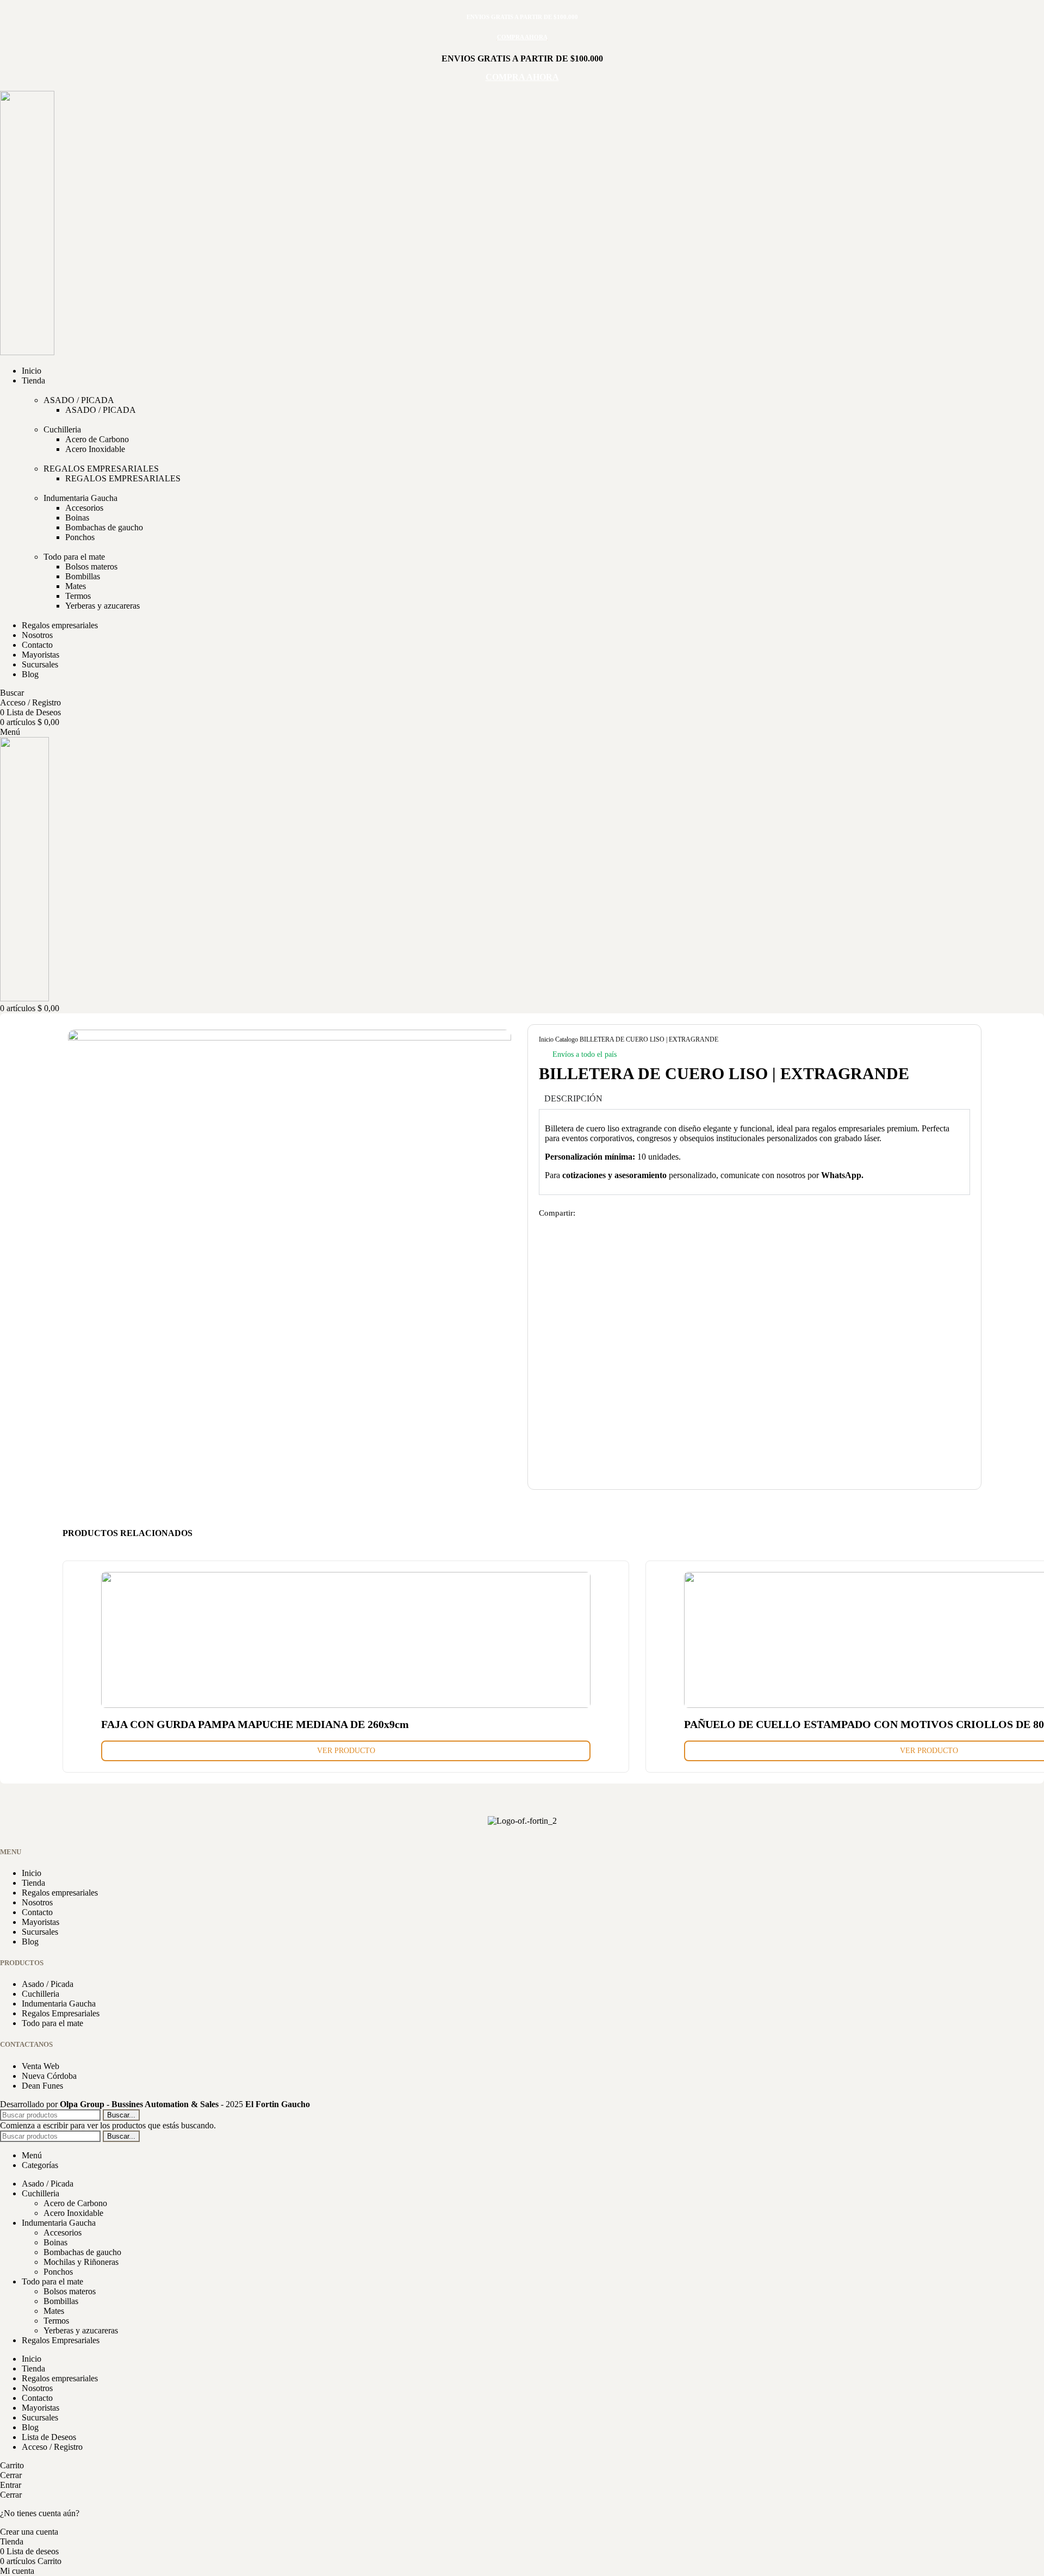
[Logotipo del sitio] (27, 352)
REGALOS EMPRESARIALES (101, 469)
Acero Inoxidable (95, 449)
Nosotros (37, 1902)
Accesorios (84, 508)
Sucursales (40, 1932)
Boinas (77, 518)
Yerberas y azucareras (102, 606)
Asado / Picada (48, 1984)
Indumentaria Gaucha (80, 498)
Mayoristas (41, 1922)
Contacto (37, 1912)
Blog (30, 1942)
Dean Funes (42, 2086)
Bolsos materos (91, 566)
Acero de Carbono (97, 439)
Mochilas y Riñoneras (81, 2262)
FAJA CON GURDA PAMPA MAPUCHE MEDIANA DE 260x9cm (255, 1724)
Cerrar (11, 2475)
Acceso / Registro (52, 2447)
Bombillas (83, 576)
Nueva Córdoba (49, 2076)
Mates (76, 586)
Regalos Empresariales (61, 2013)
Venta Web (41, 2066)
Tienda (33, 1883)
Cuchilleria (62, 429)
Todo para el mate (74, 557)
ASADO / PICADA (79, 400)
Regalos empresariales (60, 1893)
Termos (78, 596)
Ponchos (80, 537)
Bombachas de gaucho (104, 527)
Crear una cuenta (29, 2532)
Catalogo (567, 1039)
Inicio (547, 1039)
